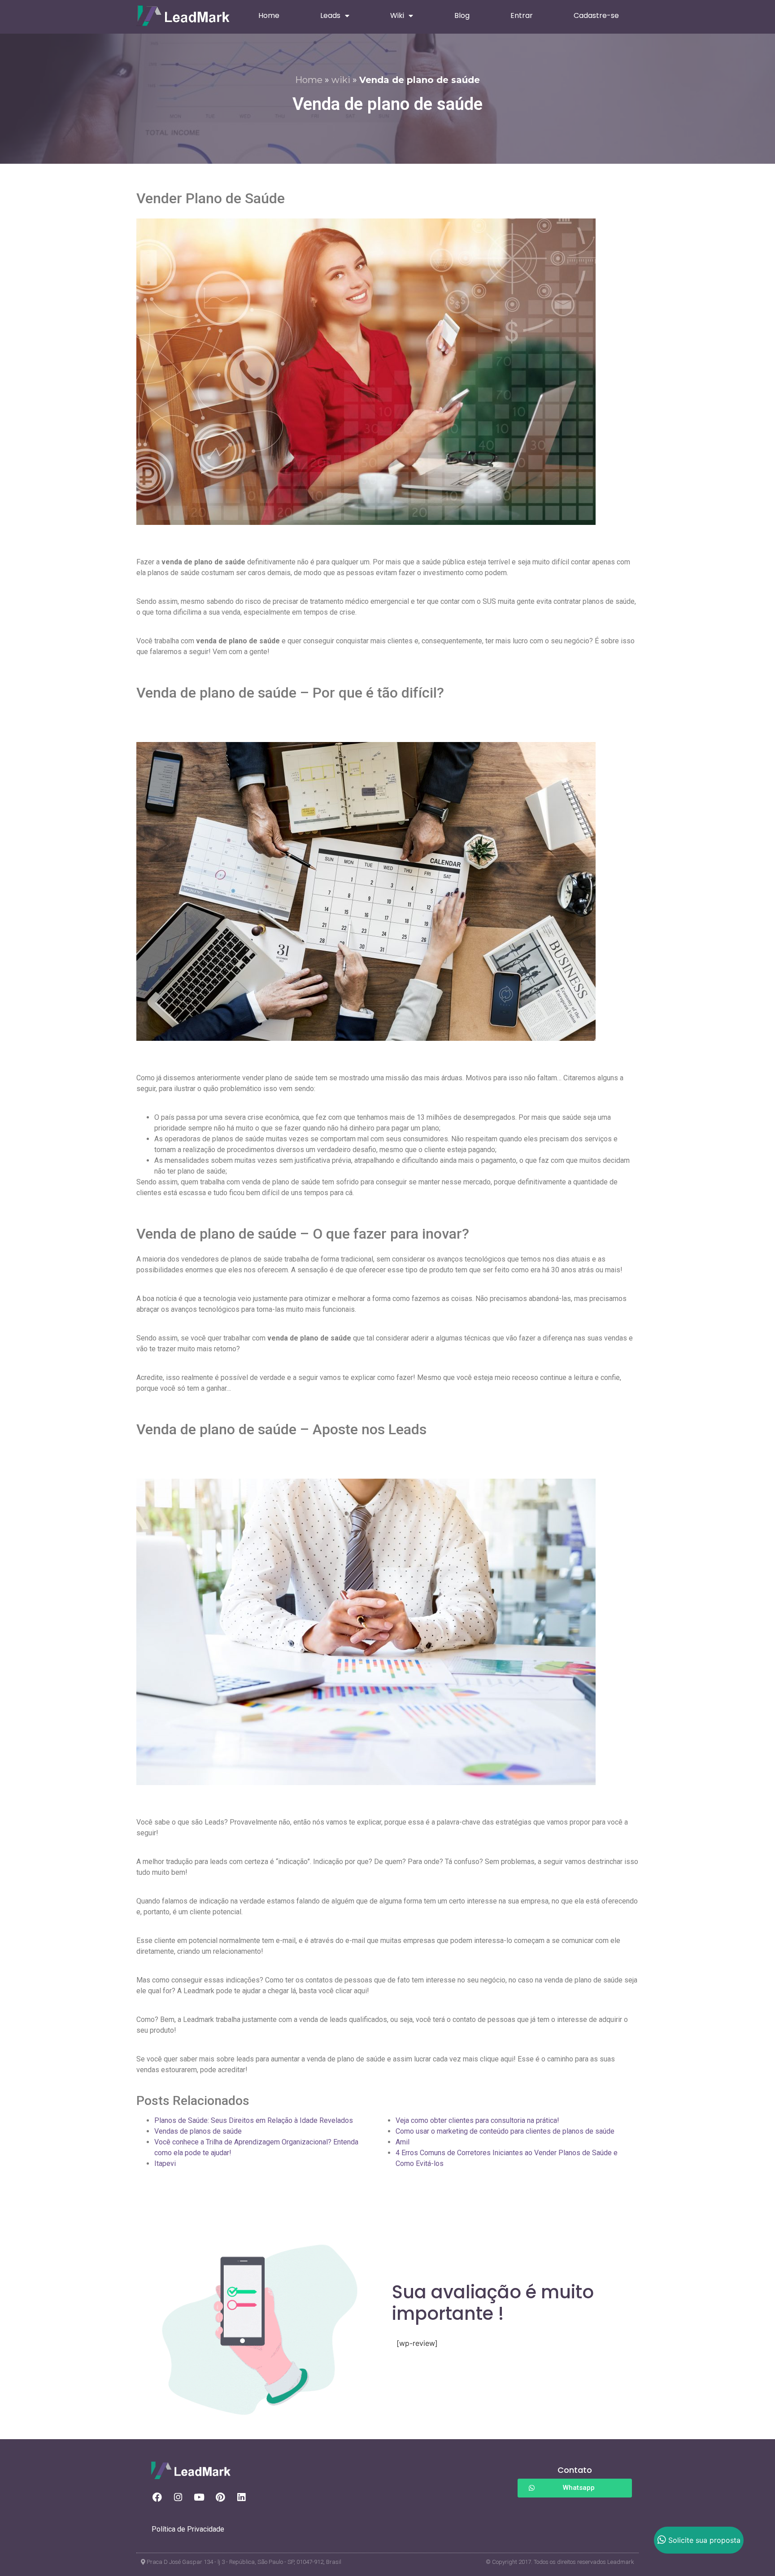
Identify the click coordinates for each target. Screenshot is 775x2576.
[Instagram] (178, 2497)
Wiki (397, 15)
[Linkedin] (241, 2497)
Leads (330, 15)
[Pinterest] (220, 2497)
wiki (341, 80)
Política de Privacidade (188, 2529)
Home (269, 15)
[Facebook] (157, 2497)
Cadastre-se (596, 15)
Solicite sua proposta (704, 2540)
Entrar (522, 15)
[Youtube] (199, 2497)
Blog (462, 15)
